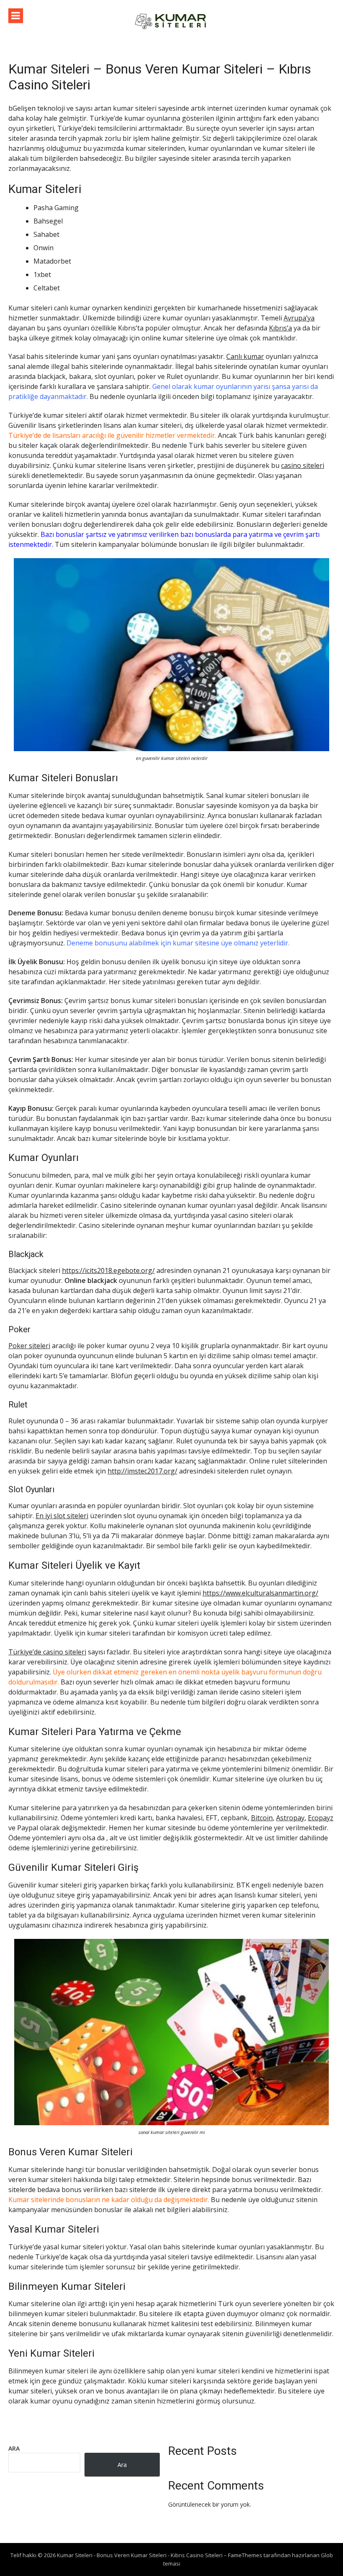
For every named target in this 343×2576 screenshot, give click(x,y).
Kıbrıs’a (280, 328)
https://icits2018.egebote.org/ (108, 1270)
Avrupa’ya (299, 318)
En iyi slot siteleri (62, 1516)
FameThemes (245, 2555)
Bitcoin (262, 1818)
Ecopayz (321, 1818)
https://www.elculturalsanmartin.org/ (260, 1593)
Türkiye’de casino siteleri (47, 1652)
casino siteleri (303, 465)
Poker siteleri (29, 1346)
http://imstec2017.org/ (142, 1471)
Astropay (290, 1818)
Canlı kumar (245, 356)
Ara (14, 2448)
